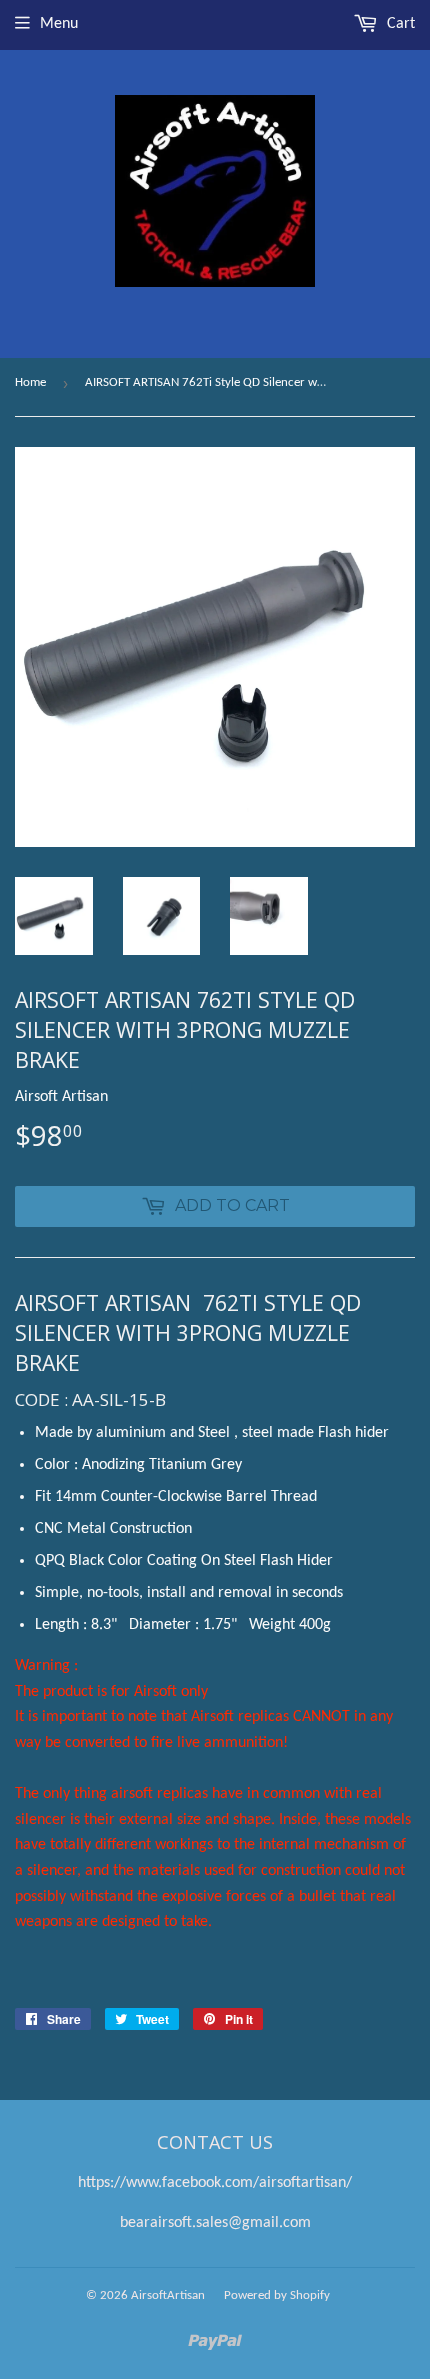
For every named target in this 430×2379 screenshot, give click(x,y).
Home (30, 382)
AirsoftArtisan (168, 2295)
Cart (399, 24)
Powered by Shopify (277, 2295)
